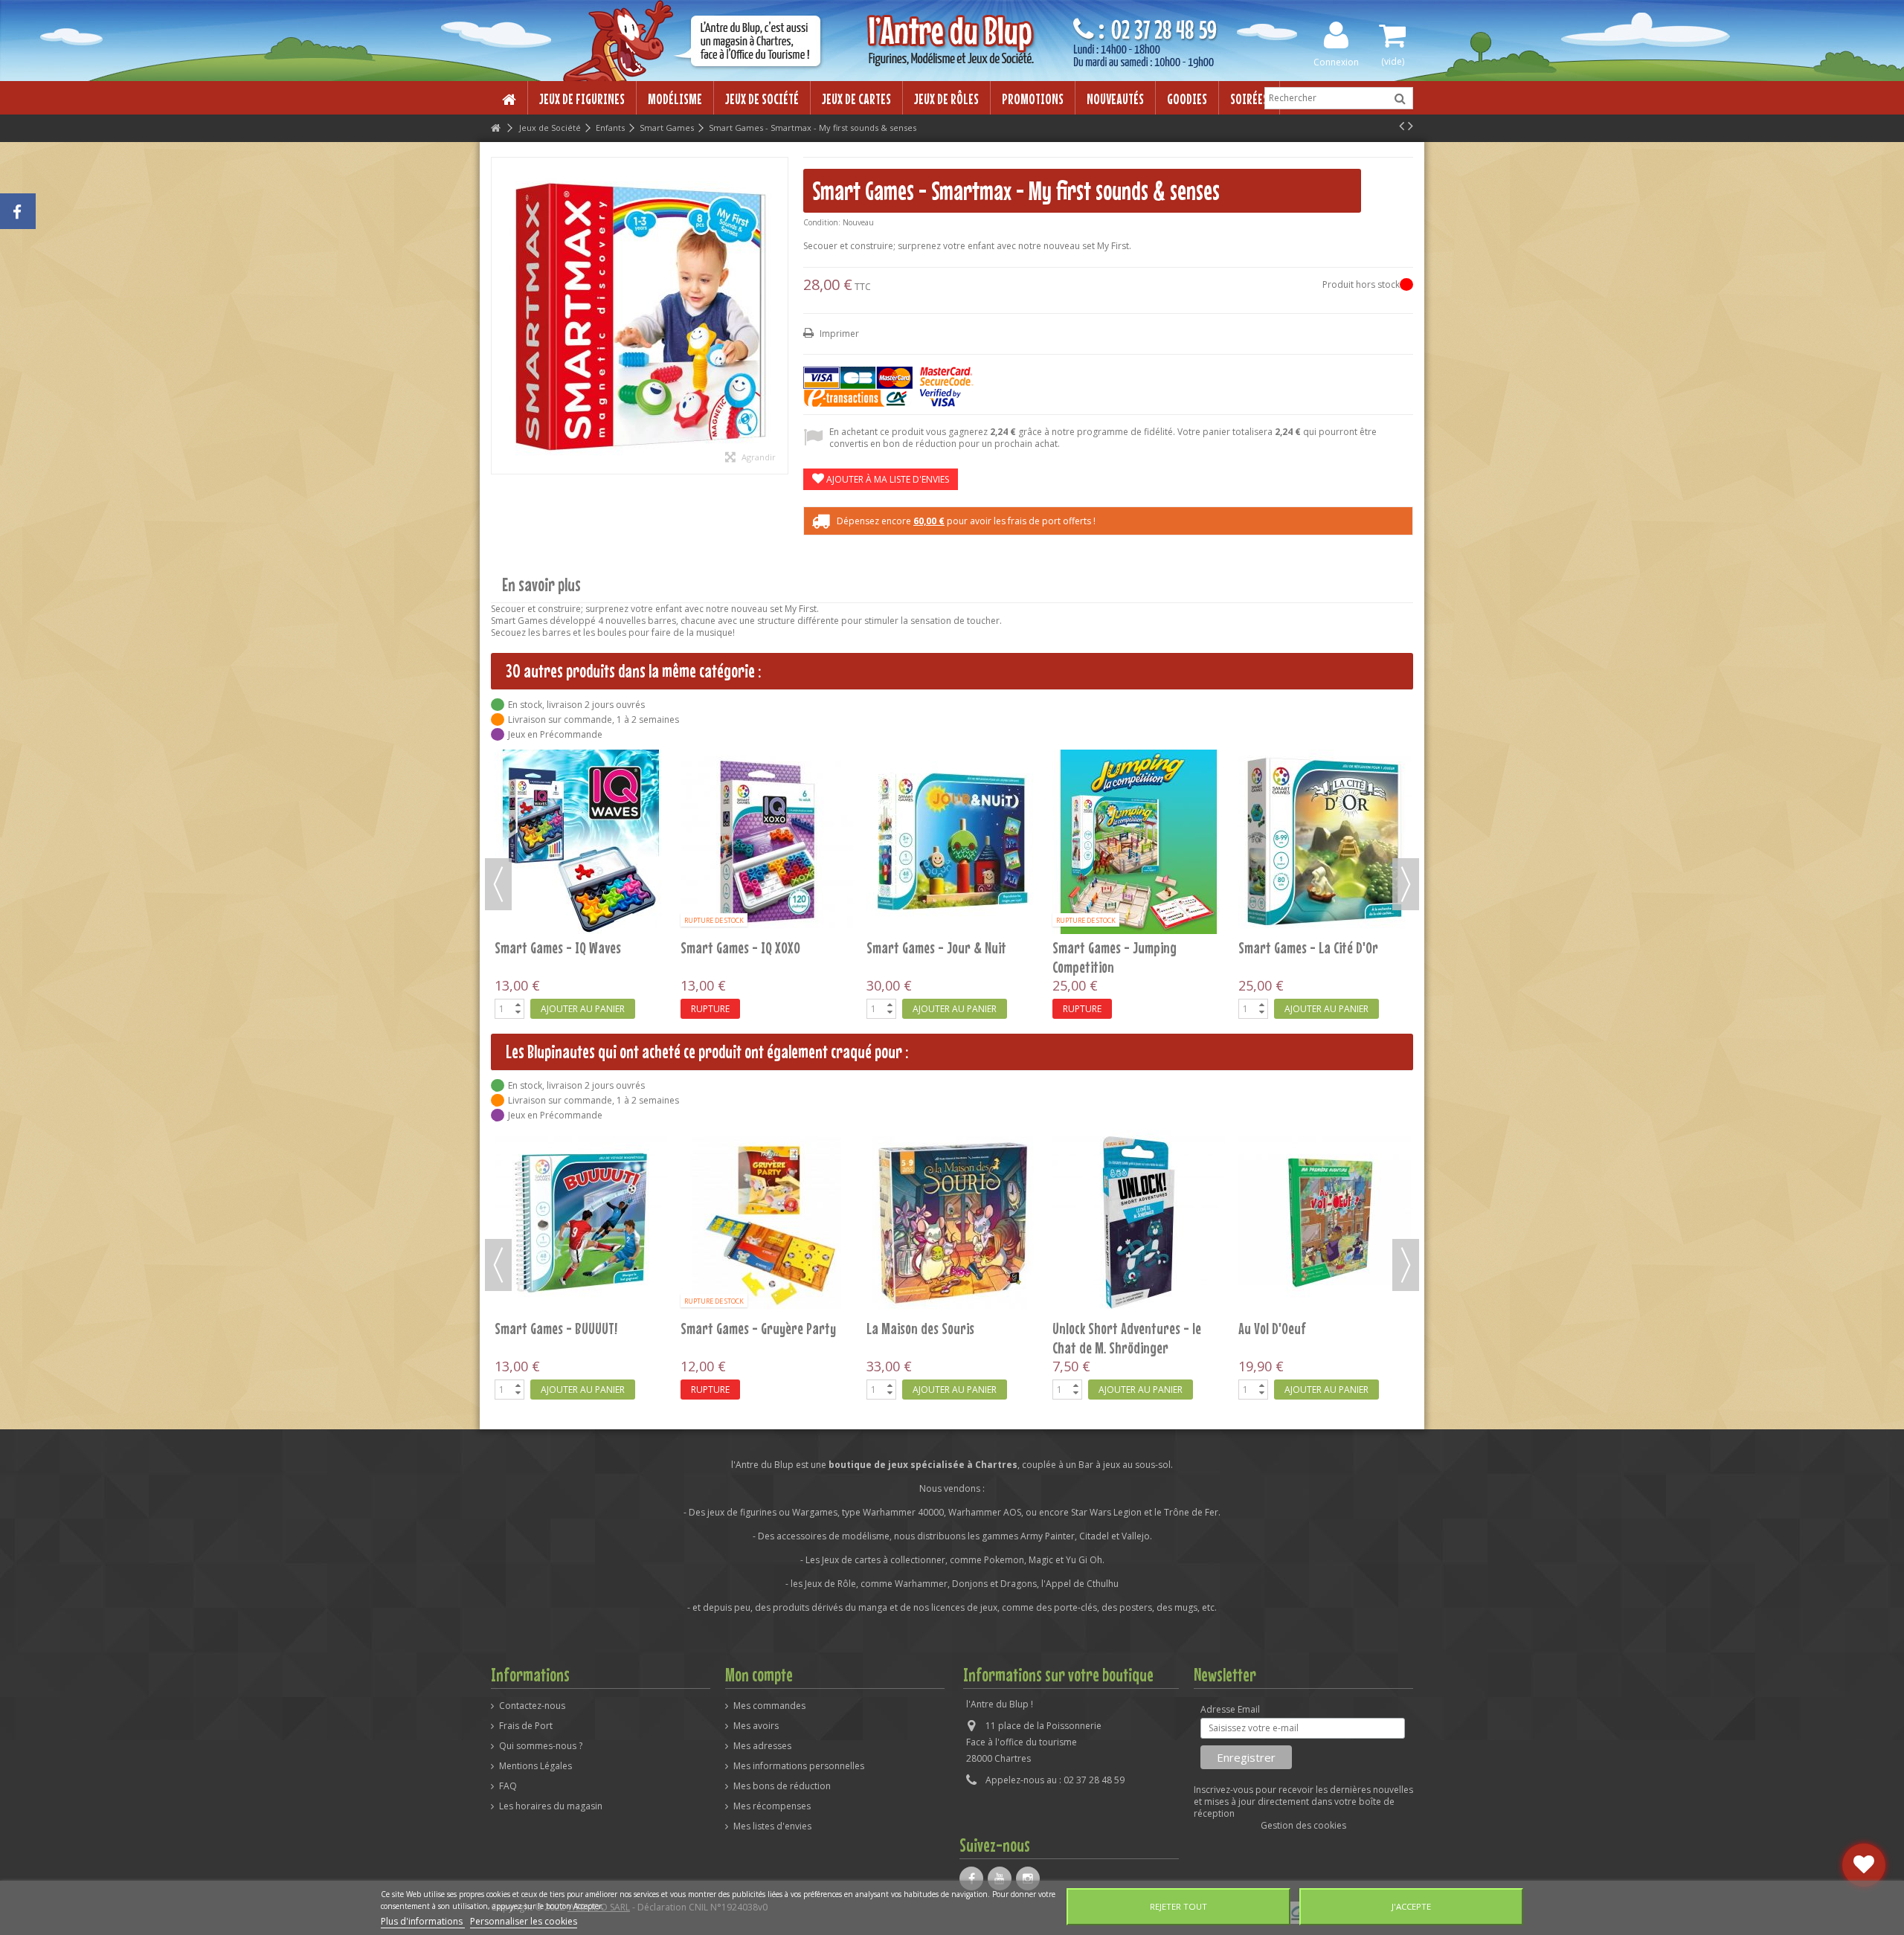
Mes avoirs (756, 1726)
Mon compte (759, 1675)
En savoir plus (541, 585)
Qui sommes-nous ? (541, 1746)
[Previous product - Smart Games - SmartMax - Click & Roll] (1402, 126)
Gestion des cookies (1303, 1825)
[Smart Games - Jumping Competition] (1139, 1223)
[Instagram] (1028, 1878)
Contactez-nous (532, 1706)
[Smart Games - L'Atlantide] (1325, 772)
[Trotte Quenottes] (767, 1223)
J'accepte (1411, 1906)
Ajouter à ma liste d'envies (887, 479)
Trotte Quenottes (726, 1328)
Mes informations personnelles (799, 1766)
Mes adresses (762, 1746)
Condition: (822, 222)
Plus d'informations (423, 1921)
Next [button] (1406, 884)
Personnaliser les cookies (524, 1921)
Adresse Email (1230, 1710)
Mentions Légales (535, 1766)
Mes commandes (769, 1706)
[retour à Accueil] (495, 128)
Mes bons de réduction (782, 1786)
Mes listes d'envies (772, 1826)
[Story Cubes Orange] (1325, 1223)
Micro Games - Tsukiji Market (569, 1328)
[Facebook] (971, 1878)
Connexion (1336, 61)
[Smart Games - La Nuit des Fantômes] (953, 772)
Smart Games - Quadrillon (934, 1328)
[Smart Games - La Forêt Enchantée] (767, 772)
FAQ (508, 1786)
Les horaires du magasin (551, 1806)
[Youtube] (1000, 1878)
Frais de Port (526, 1726)
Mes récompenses (772, 1806)
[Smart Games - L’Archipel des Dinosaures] (1139, 772)
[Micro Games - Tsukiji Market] (581, 1223)
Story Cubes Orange (1290, 1328)
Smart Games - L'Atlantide (1307, 808)
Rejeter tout (1178, 1906)
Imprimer (838, 334)
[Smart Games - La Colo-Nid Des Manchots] (581, 772)
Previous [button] (498, 884)
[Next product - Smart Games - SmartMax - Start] (1411, 126)
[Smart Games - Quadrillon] (953, 1223)
